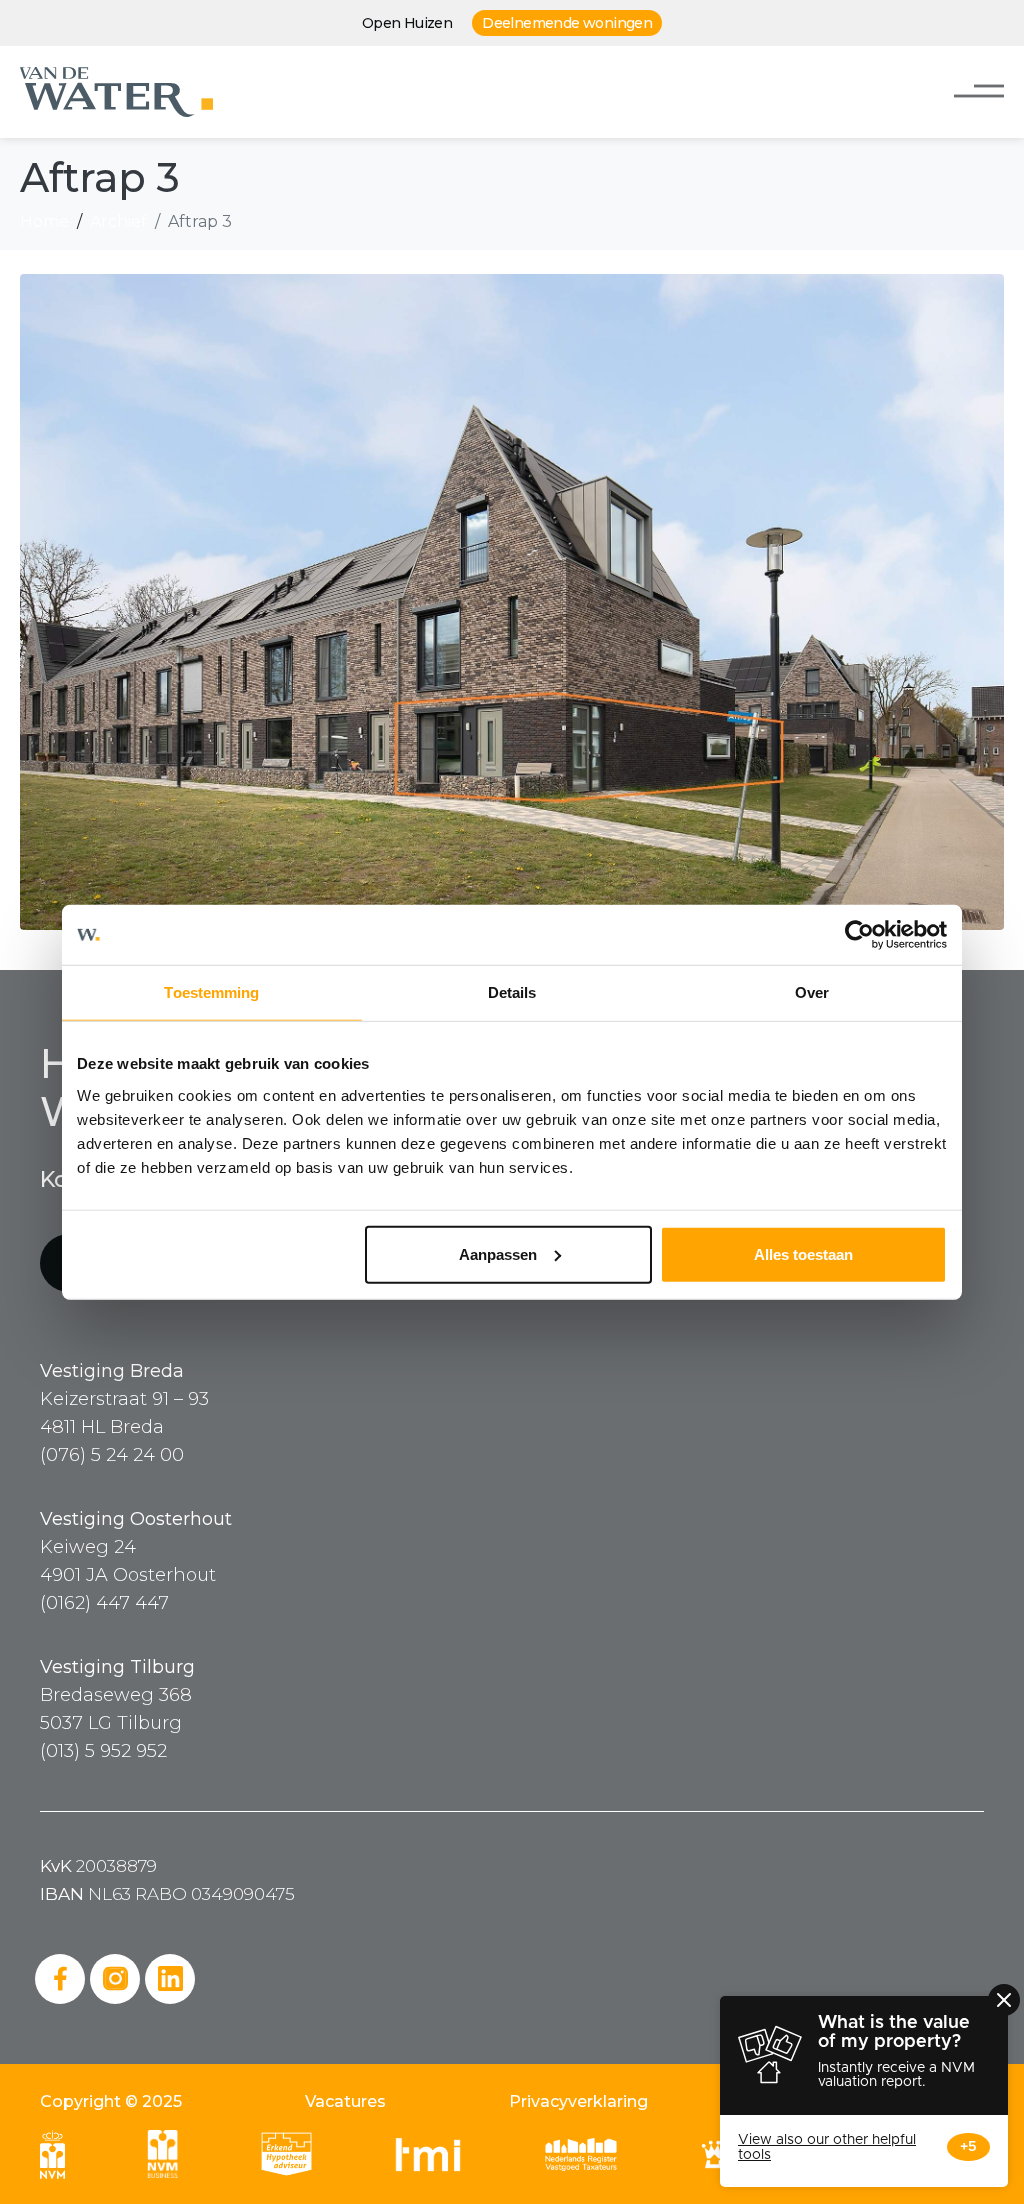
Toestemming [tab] (211, 992)
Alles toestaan (803, 1253)
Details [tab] (512, 992)
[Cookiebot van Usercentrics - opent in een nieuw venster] (859, 935)
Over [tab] (812, 992)
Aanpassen (498, 1253)
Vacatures (345, 2101)
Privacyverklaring (578, 2101)
